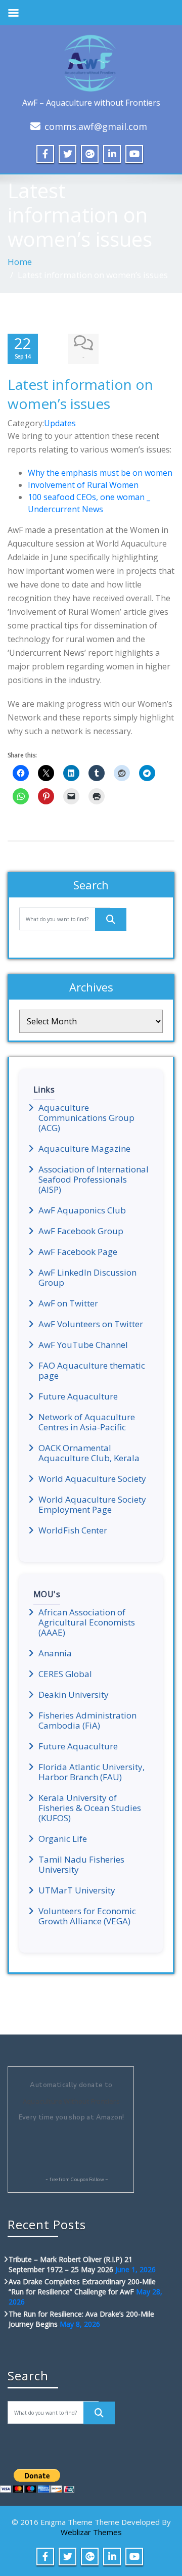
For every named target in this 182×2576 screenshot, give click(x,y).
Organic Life (63, 1839)
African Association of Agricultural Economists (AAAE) (87, 1622)
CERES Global (65, 1674)
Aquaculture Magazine (84, 1149)
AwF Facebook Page (78, 1252)
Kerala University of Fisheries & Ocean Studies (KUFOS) (90, 1808)
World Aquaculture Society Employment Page (92, 1505)
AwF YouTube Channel (83, 1345)
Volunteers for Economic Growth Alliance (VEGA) (87, 1916)
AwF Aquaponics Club (82, 1210)
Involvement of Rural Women (83, 485)
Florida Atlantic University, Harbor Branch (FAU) (92, 1772)
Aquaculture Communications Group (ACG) (86, 1118)
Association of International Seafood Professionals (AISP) (94, 1180)
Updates (60, 423)
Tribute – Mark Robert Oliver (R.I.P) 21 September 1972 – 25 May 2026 (71, 2264)
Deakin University (74, 1695)
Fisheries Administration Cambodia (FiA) (87, 1721)
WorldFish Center (73, 1530)
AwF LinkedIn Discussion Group (87, 1278)
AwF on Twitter (68, 1303)
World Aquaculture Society (92, 1479)
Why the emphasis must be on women (100, 473)
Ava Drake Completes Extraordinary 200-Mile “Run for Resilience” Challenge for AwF (82, 2287)
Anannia (55, 1653)
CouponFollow (87, 2180)
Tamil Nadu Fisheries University (81, 1865)
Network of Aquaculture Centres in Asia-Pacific (87, 1422)
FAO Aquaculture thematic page (92, 1371)
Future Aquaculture (78, 1396)
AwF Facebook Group (81, 1231)
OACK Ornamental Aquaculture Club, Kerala (89, 1453)
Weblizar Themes (91, 2532)
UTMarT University (77, 1890)
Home (20, 262)
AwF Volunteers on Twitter (91, 1324)
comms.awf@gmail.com (96, 126)
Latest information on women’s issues (80, 394)
